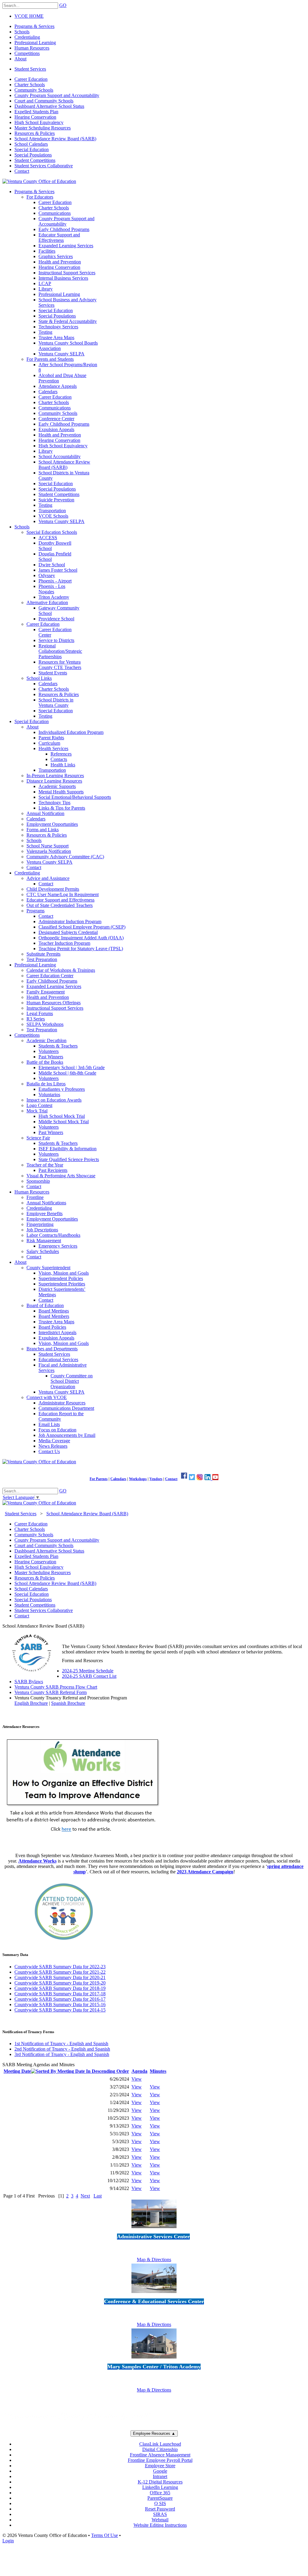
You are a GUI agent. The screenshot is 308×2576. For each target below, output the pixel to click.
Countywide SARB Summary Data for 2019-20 (60, 1983)
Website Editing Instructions (160, 2525)
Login (8, 2541)
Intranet (160, 2476)
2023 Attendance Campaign (205, 1872)
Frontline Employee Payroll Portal (160, 2460)
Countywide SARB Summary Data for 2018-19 (60, 1988)
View (137, 2079)
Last (98, 2196)
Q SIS (160, 2503)
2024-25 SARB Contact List (89, 1676)
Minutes (158, 2071)
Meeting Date (17, 2071)
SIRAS (160, 2514)
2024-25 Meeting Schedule (88, 1671)
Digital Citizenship (160, 2449)
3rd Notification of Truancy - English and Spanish (62, 2054)
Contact (171, 1479)
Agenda (139, 2071)
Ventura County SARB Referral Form (51, 1692)
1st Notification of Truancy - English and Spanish (61, 2044)
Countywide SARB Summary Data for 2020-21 (60, 1977)
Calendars (118, 1479)
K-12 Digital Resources (160, 2482)
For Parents (99, 1479)
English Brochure (31, 1703)
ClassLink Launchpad (160, 2444)
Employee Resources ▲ (154, 2433)
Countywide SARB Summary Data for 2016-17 (60, 1999)
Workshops (138, 1479)
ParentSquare (160, 2498)
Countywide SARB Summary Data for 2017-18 (60, 1994)
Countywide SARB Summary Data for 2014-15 (60, 2010)
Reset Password (160, 2509)
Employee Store (160, 2466)
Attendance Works (37, 1861)
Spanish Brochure (68, 1703)
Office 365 (160, 2493)
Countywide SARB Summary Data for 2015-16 (60, 2004)
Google (160, 2471)
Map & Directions (154, 2260)
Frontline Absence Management (160, 2455)
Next (85, 2196)
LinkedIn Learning (160, 2487)
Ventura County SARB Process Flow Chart (56, 1687)
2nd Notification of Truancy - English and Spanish (62, 2049)
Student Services (30, 69)
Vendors (156, 1479)
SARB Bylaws (29, 1682)
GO (63, 5)
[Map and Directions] (154, 2229)
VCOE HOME (29, 16)
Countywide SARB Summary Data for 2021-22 (60, 1972)
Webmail (160, 2520)
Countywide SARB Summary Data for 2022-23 (60, 1967)
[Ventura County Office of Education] (39, 181)
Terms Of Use (105, 2535)
